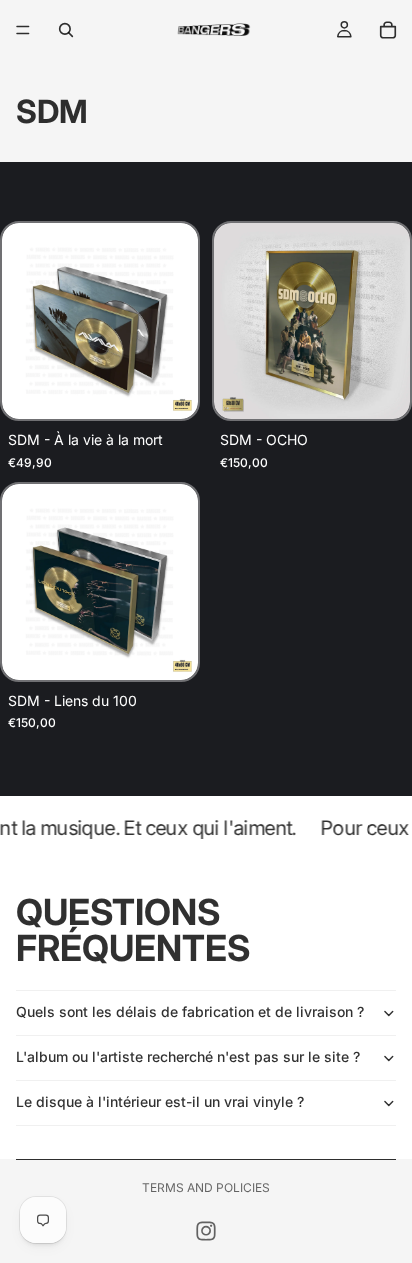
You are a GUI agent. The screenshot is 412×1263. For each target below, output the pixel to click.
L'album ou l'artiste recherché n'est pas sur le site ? (188, 1056)
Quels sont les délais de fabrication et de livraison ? (190, 1011)
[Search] (66, 30)
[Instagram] (206, 1231)
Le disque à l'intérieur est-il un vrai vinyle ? (160, 1101)
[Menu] (23, 30)
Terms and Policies (206, 1187)
